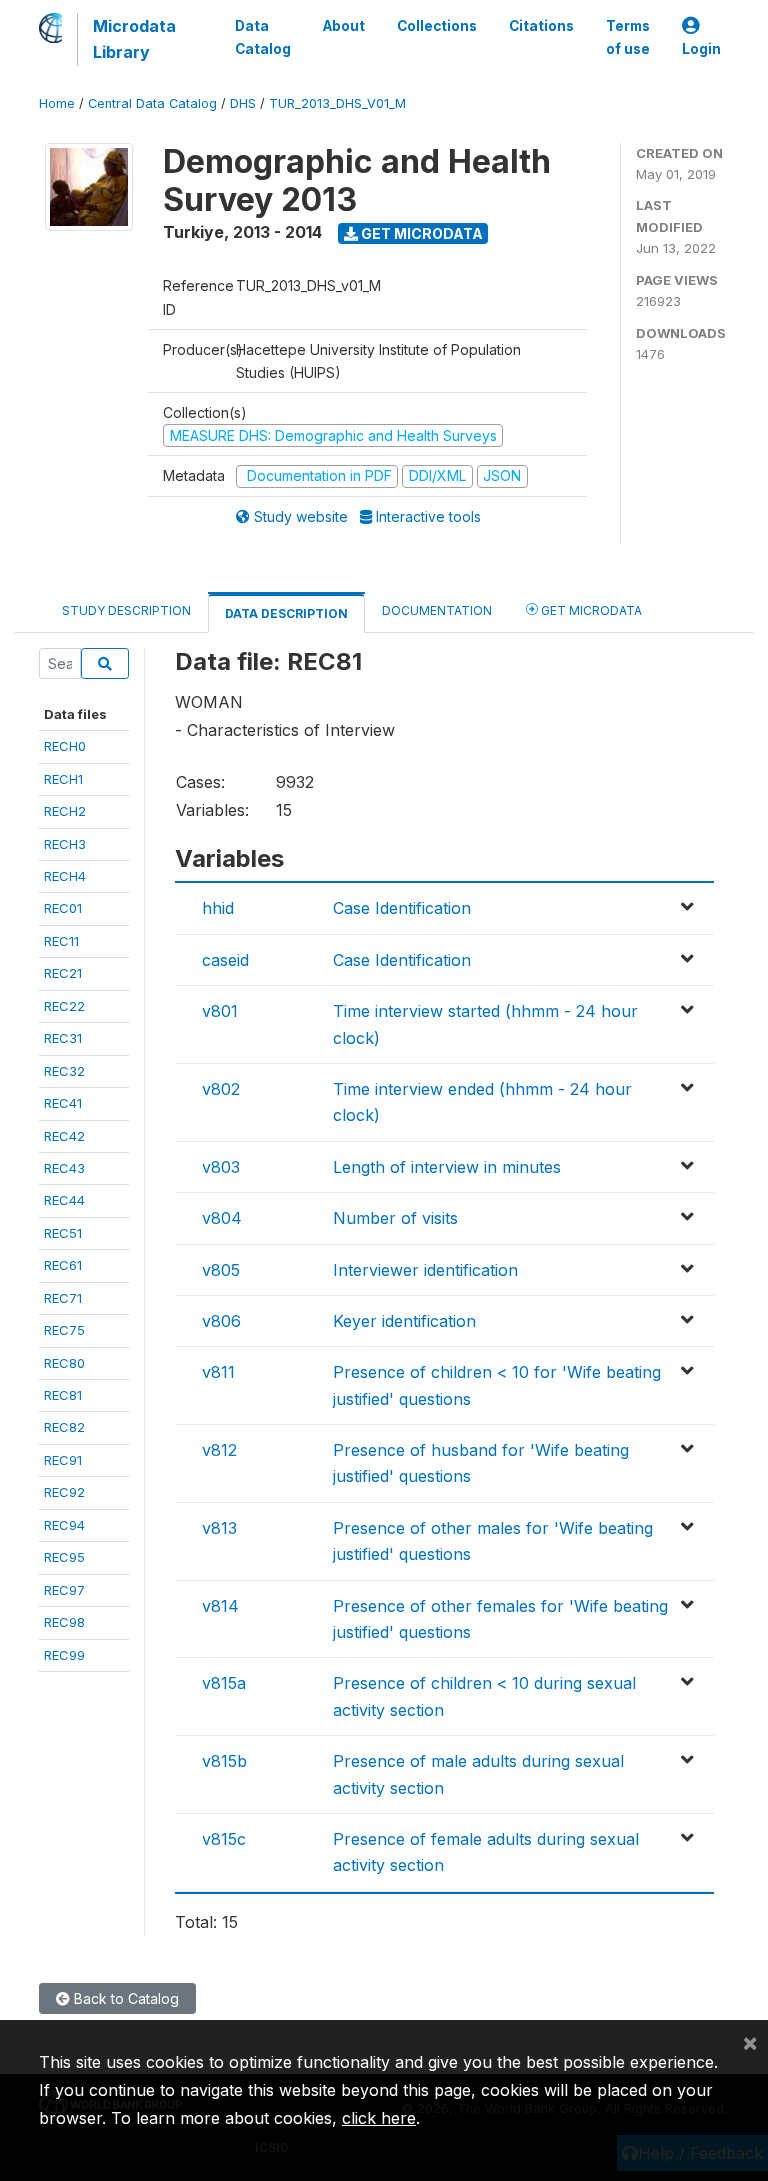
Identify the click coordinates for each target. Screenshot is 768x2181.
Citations (541, 26)
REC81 (63, 1395)
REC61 (63, 1265)
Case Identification (402, 908)
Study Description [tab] (126, 610)
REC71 (63, 1298)
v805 (221, 1270)
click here (379, 2118)
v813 (219, 1528)
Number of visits (395, 1218)
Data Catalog (263, 37)
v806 (221, 1321)
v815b (224, 1761)
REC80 (64, 1363)
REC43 (64, 1168)
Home (57, 103)
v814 (220, 1606)
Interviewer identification (425, 1270)
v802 (221, 1089)
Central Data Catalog (152, 103)
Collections (437, 26)
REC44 (64, 1200)
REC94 (64, 1525)
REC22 (64, 1006)
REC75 (64, 1330)
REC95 (64, 1557)
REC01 (63, 908)
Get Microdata (420, 233)
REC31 (63, 1038)
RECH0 (65, 746)
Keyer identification (404, 1321)
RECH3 (65, 844)
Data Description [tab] (286, 613)
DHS (243, 103)
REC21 (63, 973)
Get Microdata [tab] (590, 610)
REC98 (64, 1622)
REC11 (61, 941)
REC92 (64, 1492)
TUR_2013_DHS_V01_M (337, 103)
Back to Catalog (124, 1998)
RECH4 (65, 876)
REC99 (64, 1655)
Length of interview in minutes (447, 1167)
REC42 (64, 1136)
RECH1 (63, 779)
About (344, 26)
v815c (224, 1839)
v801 (220, 1011)
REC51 (63, 1233)
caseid (225, 960)
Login (701, 49)
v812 (219, 1450)
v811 (218, 1372)
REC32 (64, 1071)
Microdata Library (134, 39)
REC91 (63, 1460)
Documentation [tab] (437, 610)
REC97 (64, 1590)
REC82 (64, 1427)
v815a (224, 1683)
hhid (218, 908)
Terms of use (628, 37)
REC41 (63, 1103)
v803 (221, 1167)
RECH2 (65, 811)
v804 (222, 1218)
